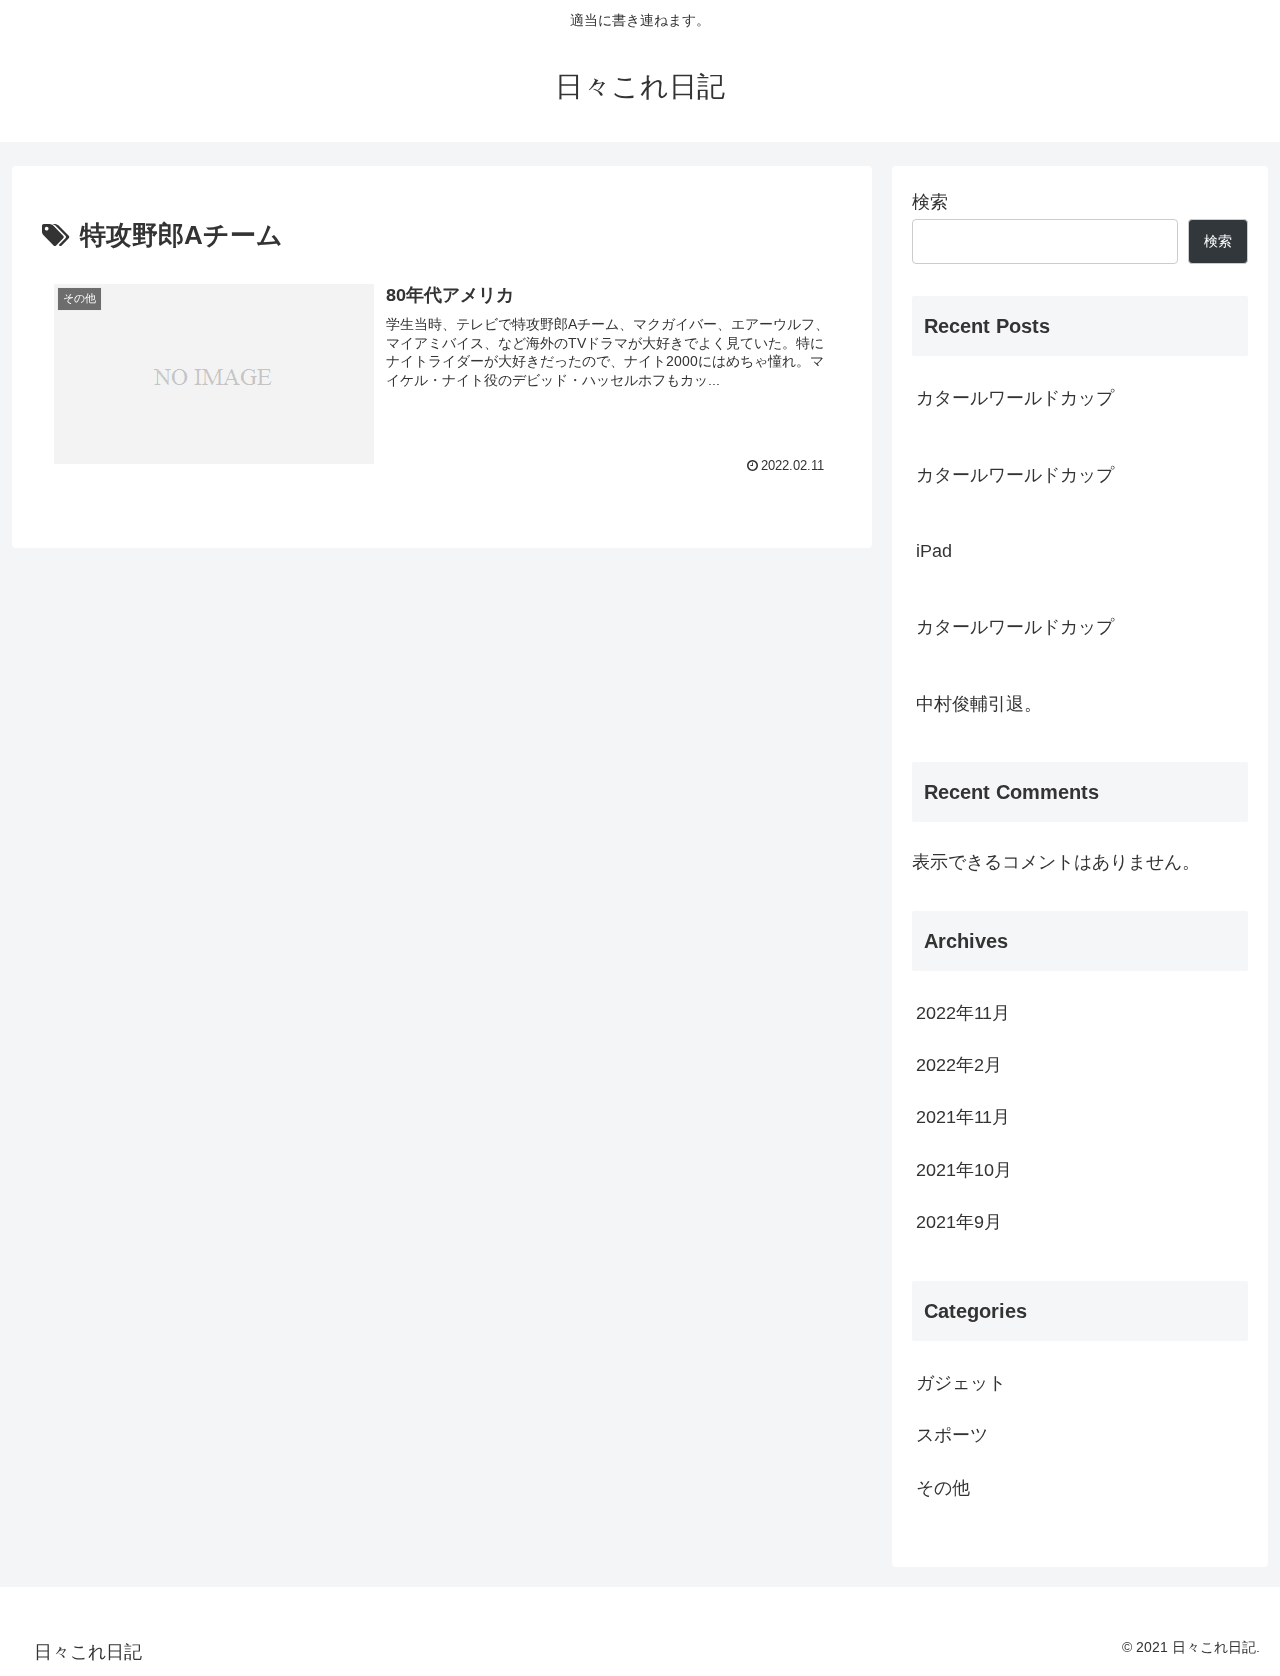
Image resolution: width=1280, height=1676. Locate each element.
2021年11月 (963, 1118)
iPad (934, 551)
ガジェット (961, 1384)
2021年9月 (959, 1223)
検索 (930, 202)
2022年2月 (959, 1066)
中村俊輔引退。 (979, 704)
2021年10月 (964, 1170)
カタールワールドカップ (1015, 398)
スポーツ (952, 1436)
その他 (943, 1488)
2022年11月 (963, 1013)
